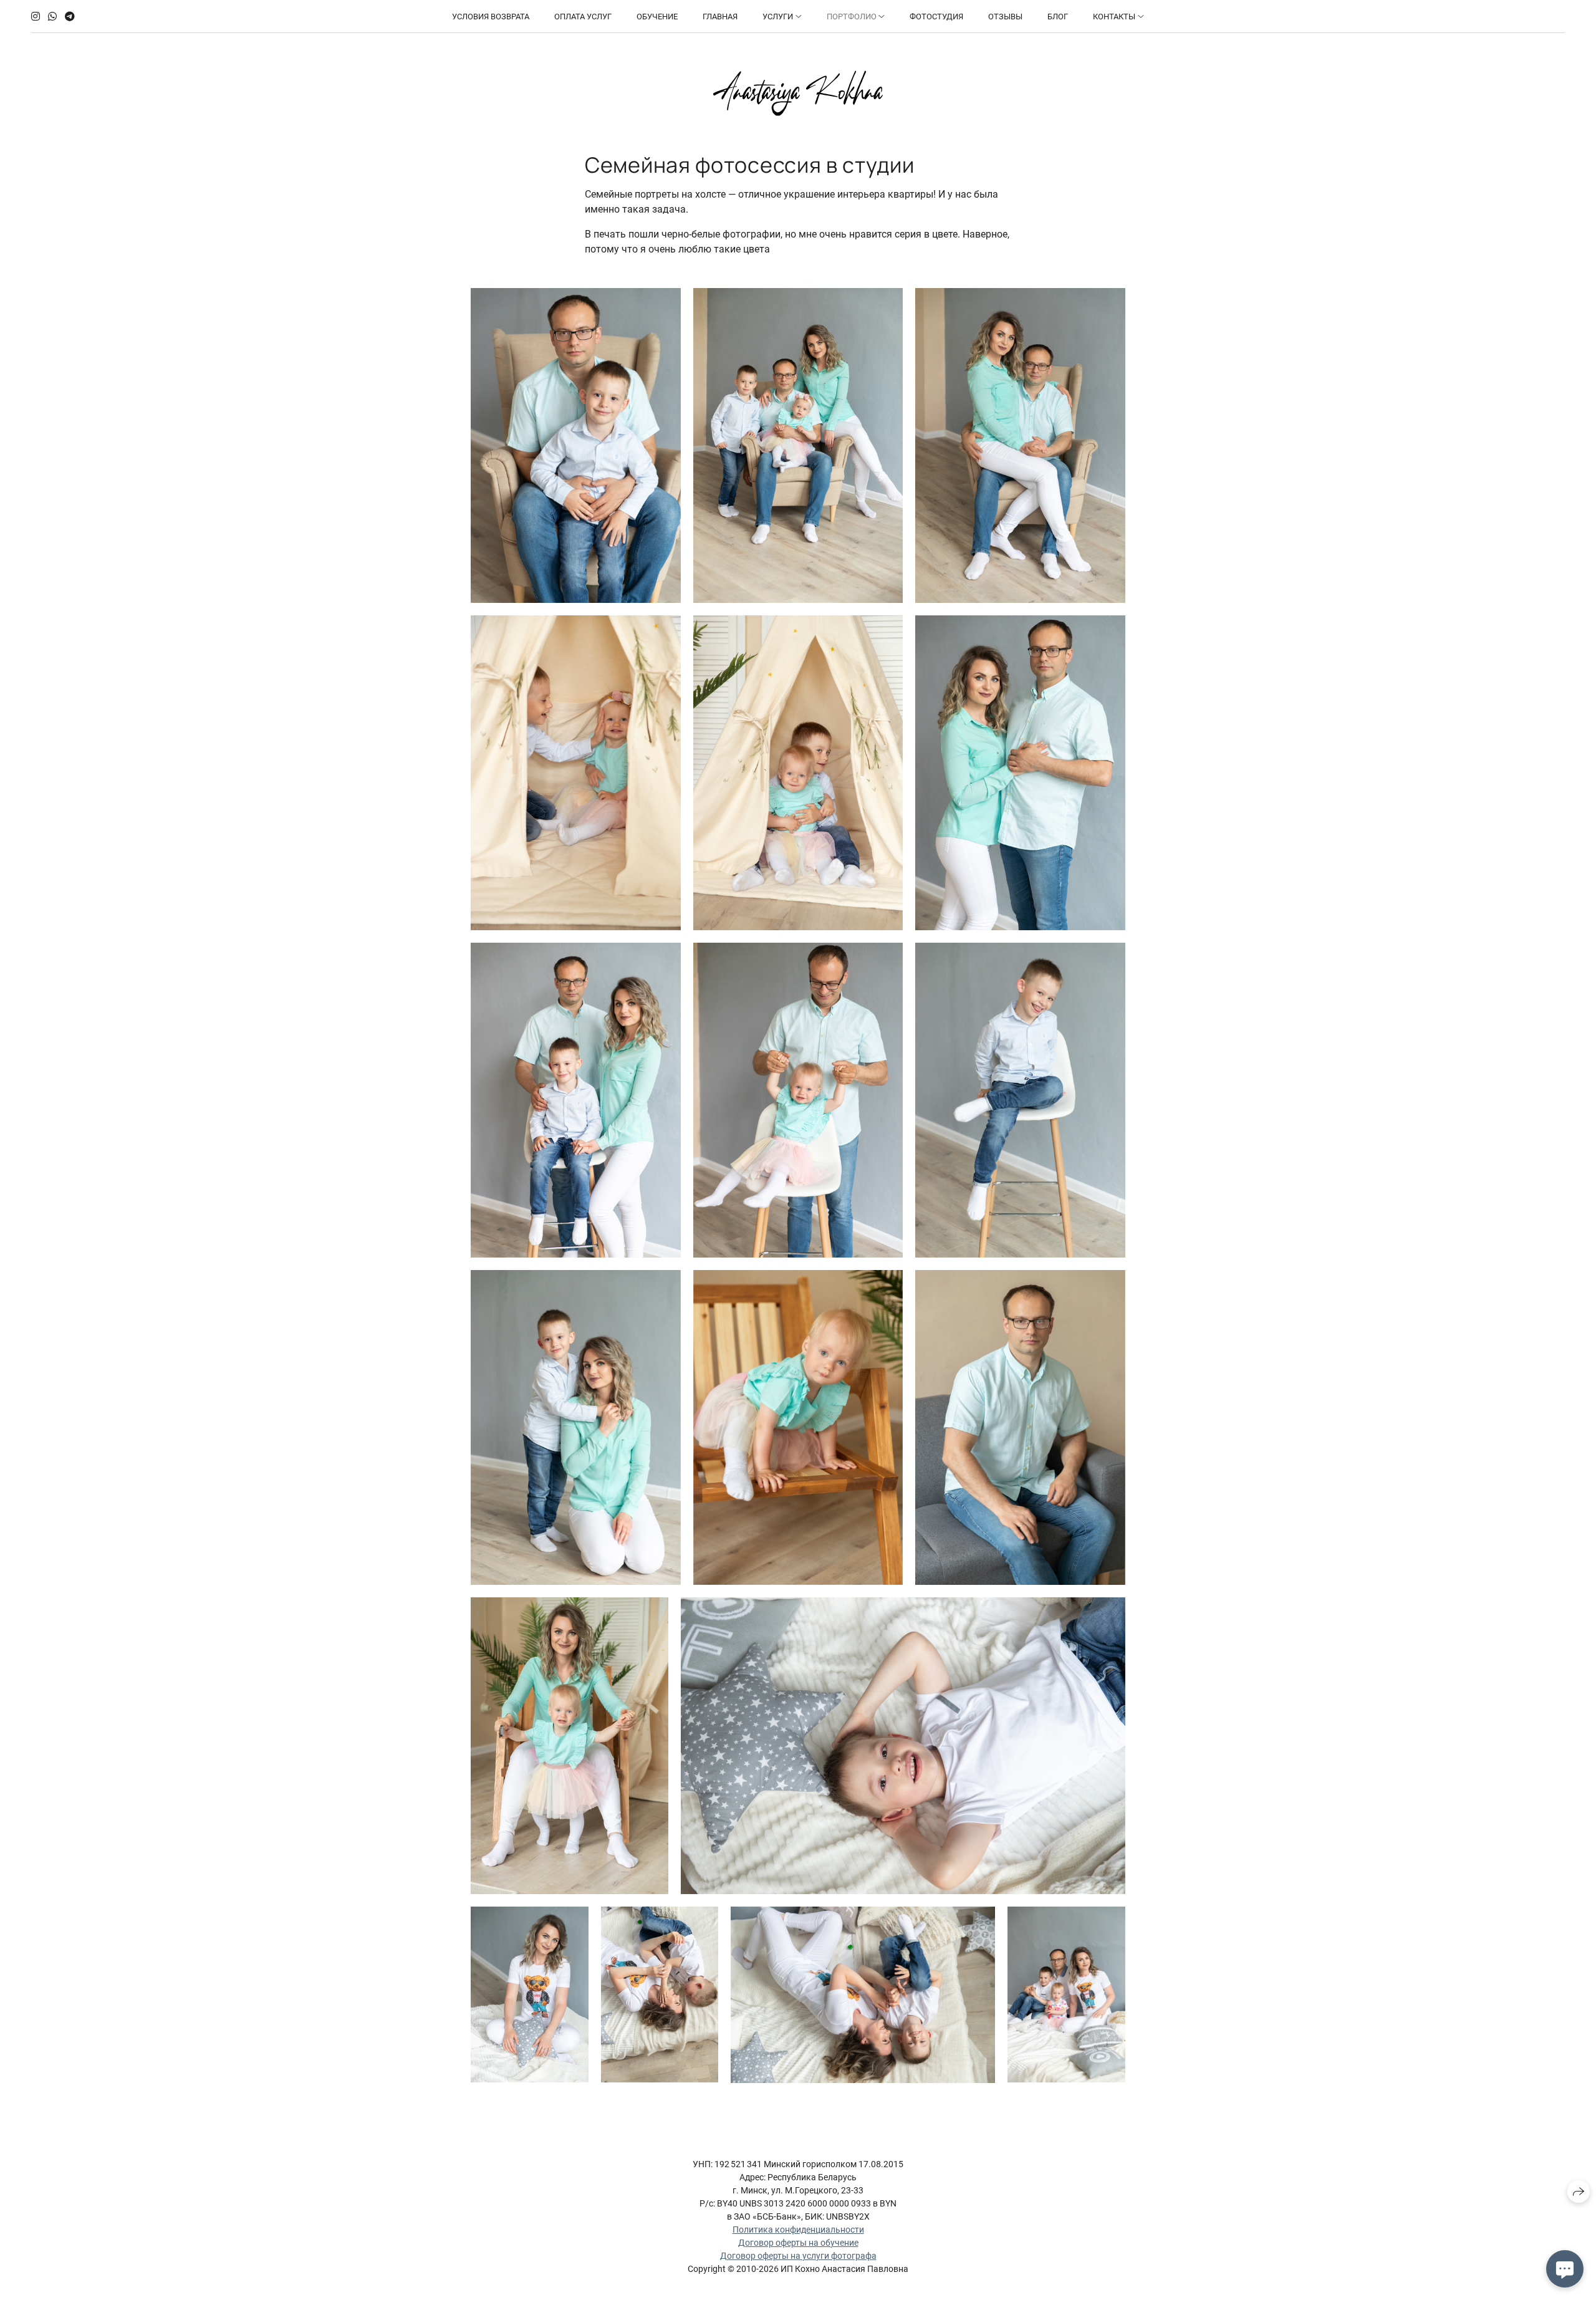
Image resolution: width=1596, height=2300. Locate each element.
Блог (1058, 17)
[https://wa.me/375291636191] (52, 17)
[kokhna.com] (798, 93)
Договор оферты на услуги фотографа (798, 2256)
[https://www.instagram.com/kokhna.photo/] (36, 17)
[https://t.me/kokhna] (70, 17)
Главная (720, 17)
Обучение (657, 17)
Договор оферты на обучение (798, 2243)
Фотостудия (936, 17)
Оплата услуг (583, 17)
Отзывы (1005, 17)
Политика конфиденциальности (798, 2230)
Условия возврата (491, 17)
